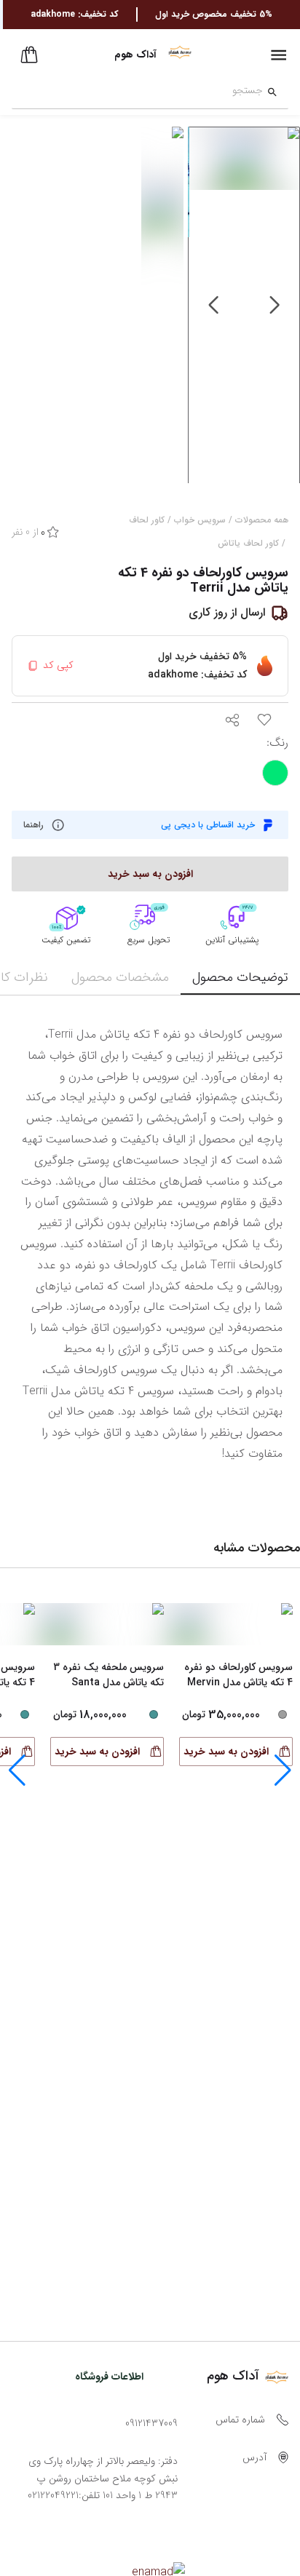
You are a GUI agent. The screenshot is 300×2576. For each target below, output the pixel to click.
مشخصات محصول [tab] (120, 977)
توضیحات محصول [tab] (240, 977)
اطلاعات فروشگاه (109, 2377)
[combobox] (137, 92)
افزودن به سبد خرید (226, 1752)
